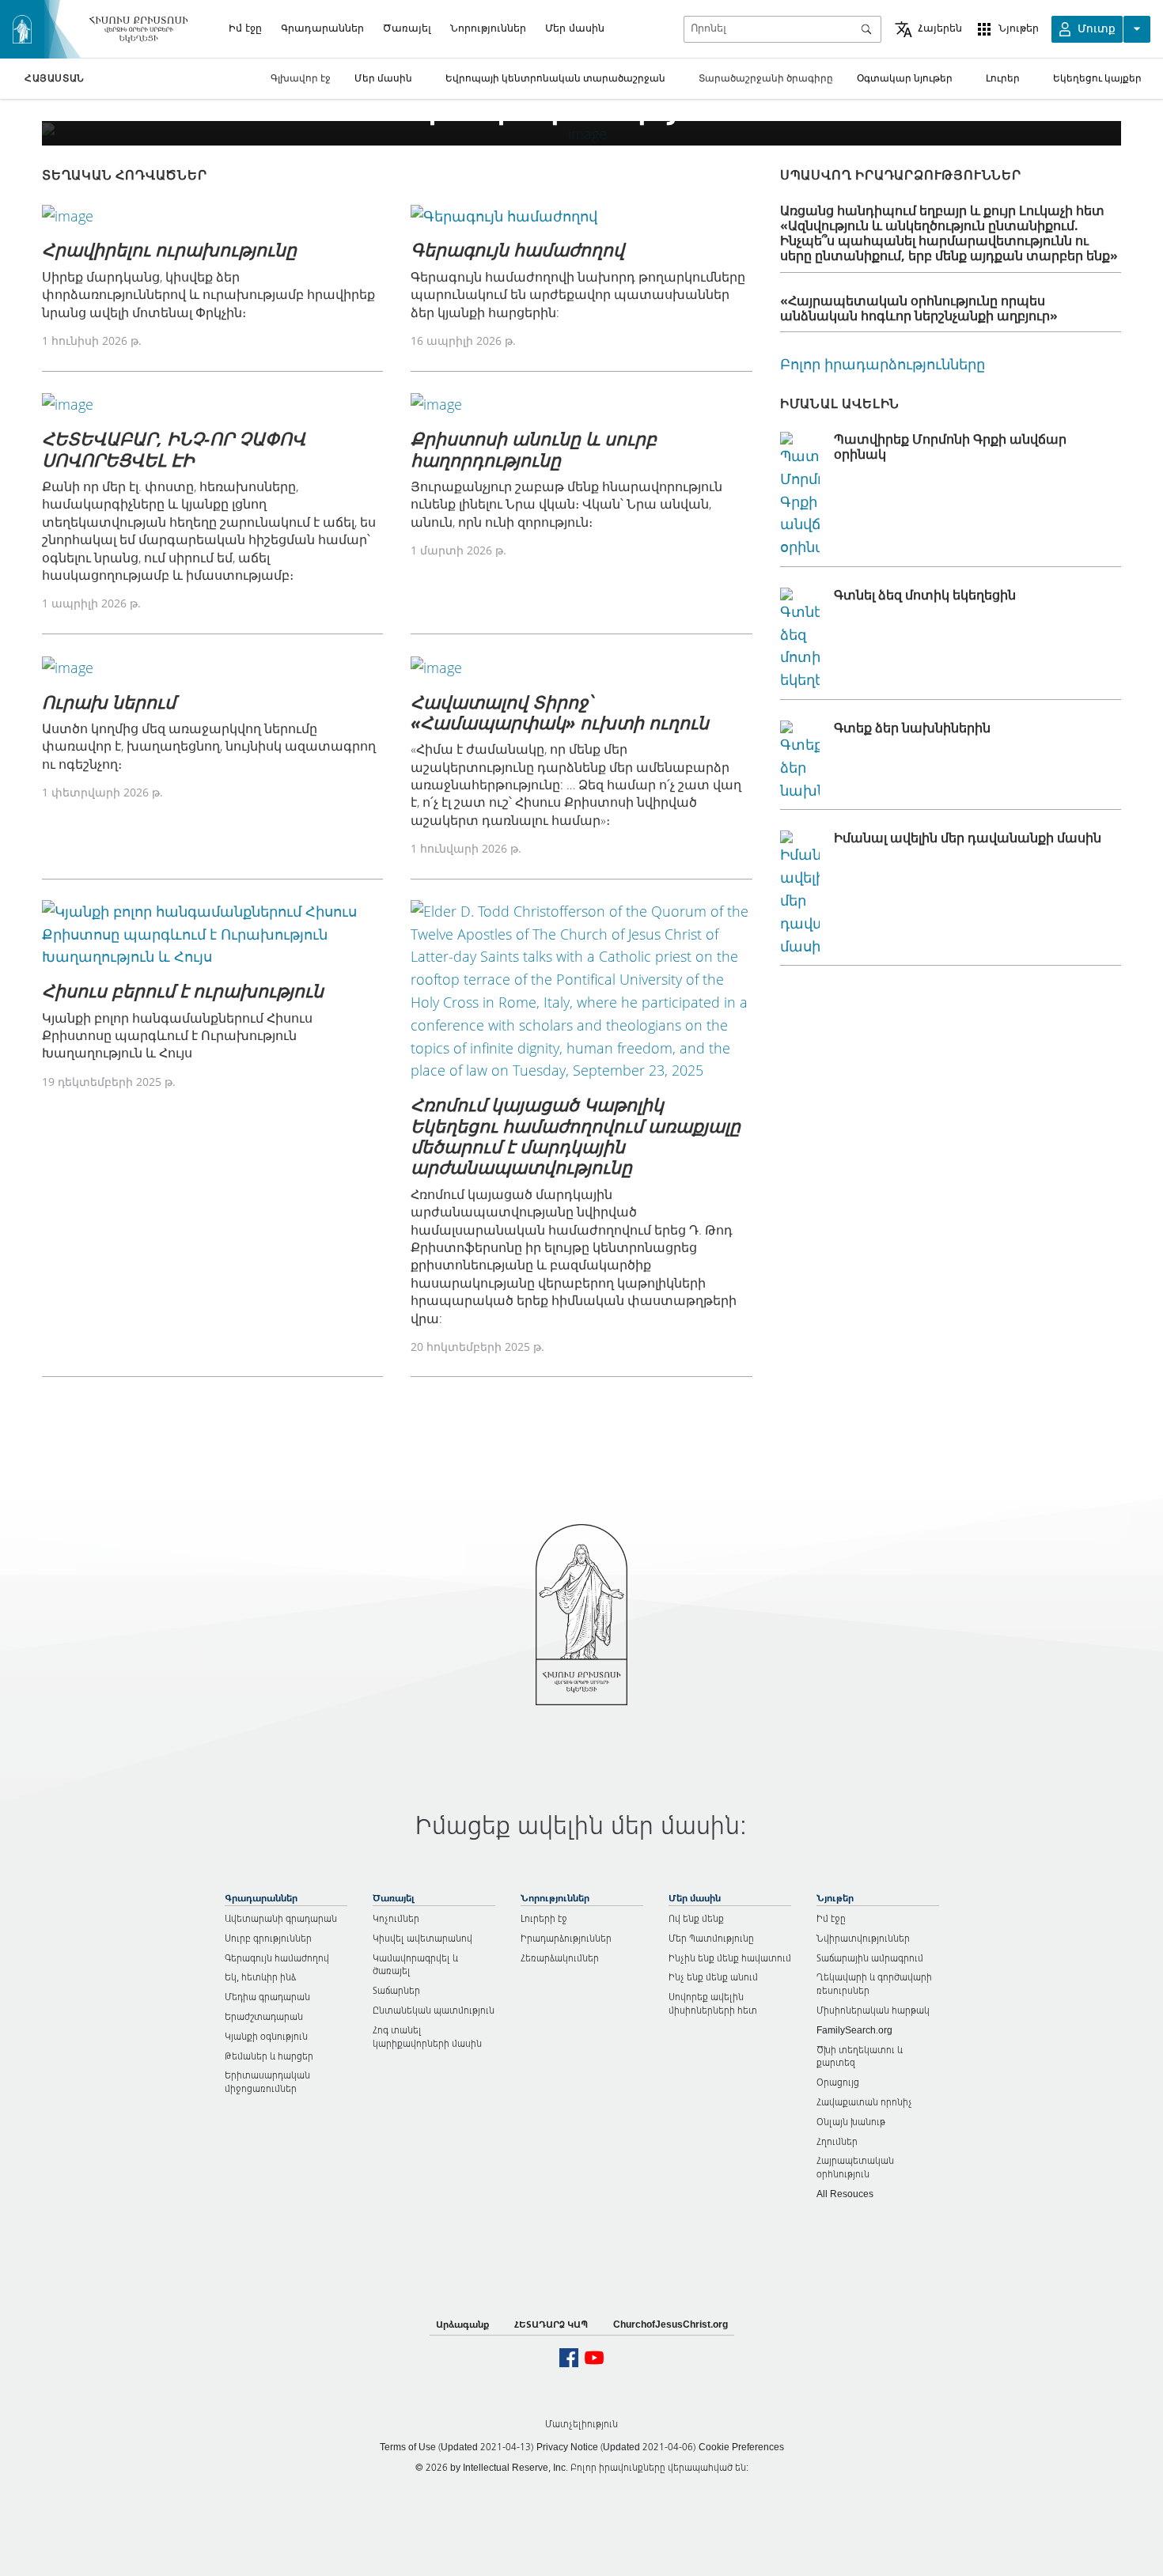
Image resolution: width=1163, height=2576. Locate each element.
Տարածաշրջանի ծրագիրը (766, 78)
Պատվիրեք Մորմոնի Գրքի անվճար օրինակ (950, 446)
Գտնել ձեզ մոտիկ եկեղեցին (925, 595)
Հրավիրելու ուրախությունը (169, 249)
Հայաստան (55, 78)
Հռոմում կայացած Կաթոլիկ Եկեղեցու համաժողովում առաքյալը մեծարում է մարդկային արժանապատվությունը (576, 1135)
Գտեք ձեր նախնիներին (912, 728)
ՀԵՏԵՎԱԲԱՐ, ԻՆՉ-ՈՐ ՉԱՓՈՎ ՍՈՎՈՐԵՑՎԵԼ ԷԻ (174, 448)
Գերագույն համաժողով (517, 249)
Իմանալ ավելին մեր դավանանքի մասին (968, 838)
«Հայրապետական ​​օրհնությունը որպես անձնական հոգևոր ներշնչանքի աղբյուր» (919, 308)
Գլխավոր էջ (301, 78)
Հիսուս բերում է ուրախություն (183, 990)
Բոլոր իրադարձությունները (883, 364)
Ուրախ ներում (109, 702)
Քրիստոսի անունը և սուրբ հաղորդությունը (534, 448)
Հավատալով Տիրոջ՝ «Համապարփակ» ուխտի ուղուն (560, 712)
